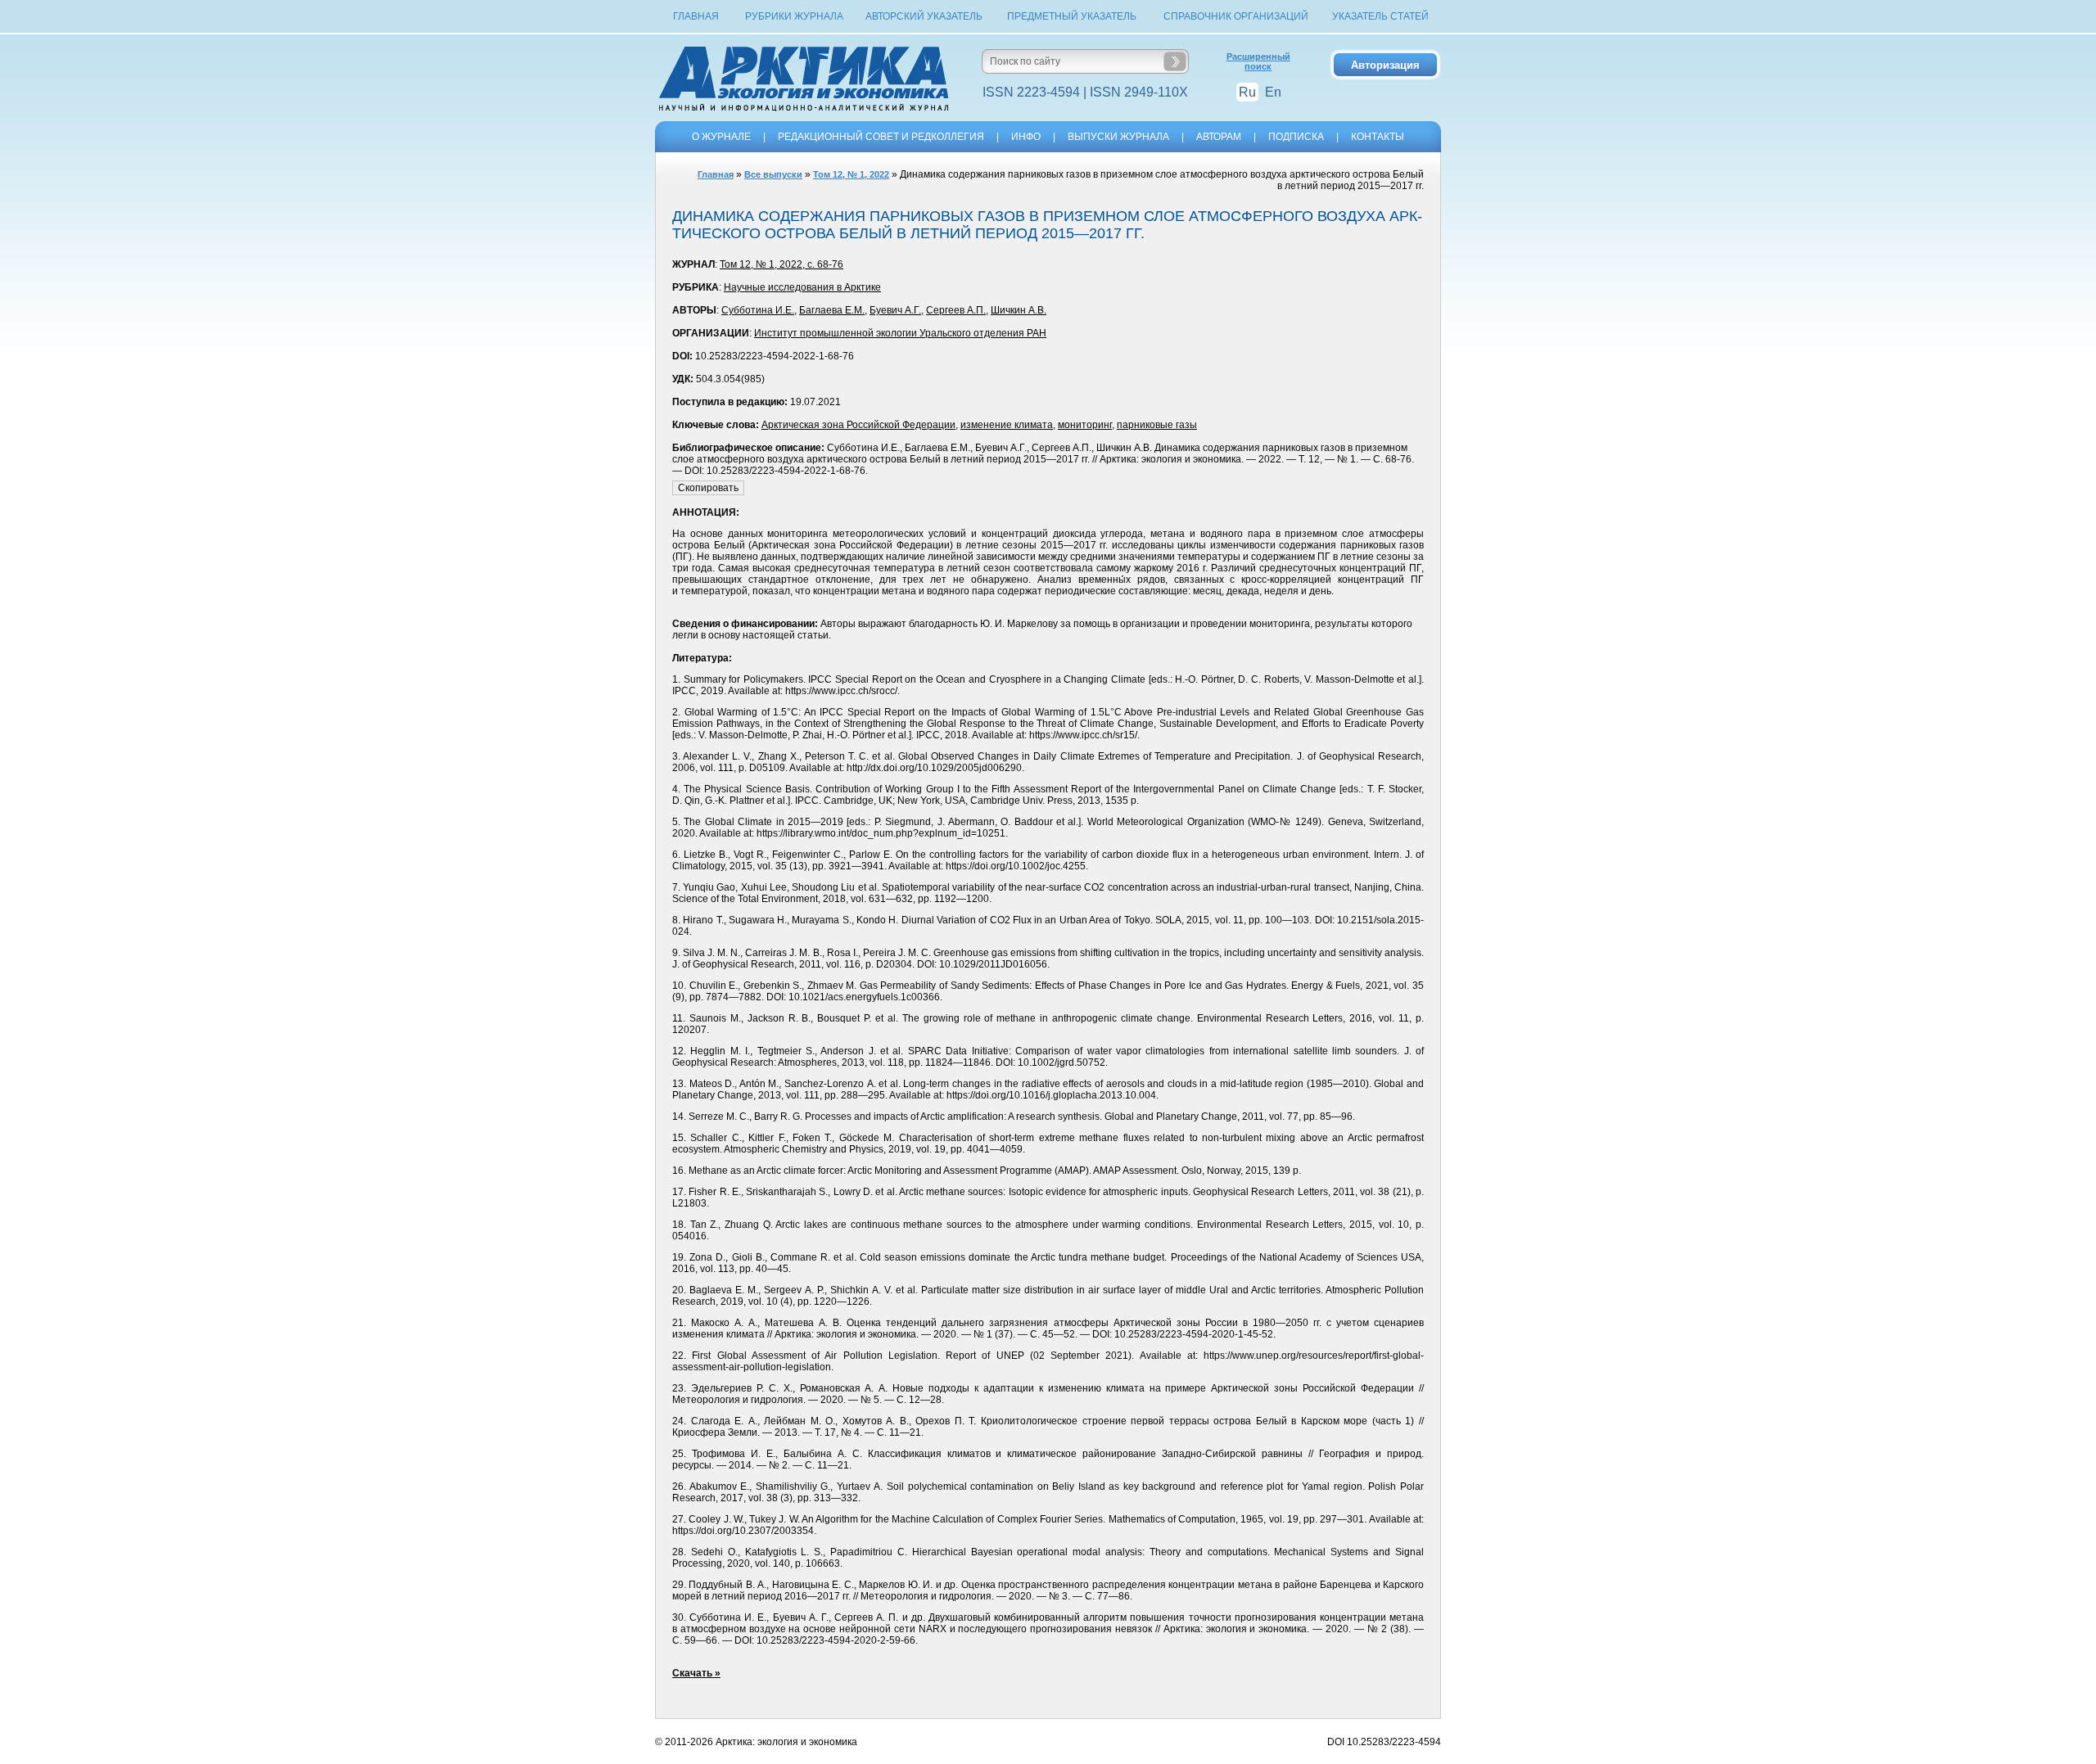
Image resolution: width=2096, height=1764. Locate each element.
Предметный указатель (1072, 16)
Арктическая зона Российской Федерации (858, 425)
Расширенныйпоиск (1258, 61)
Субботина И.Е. (758, 310)
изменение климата (1007, 425)
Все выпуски (773, 174)
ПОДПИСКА (1296, 137)
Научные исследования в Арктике (802, 287)
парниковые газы (1157, 425)
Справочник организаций (1236, 16)
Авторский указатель (924, 16)
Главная (696, 16)
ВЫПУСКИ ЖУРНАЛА (1118, 137)
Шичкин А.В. (1019, 310)
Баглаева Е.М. (832, 310)
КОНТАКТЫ (1378, 137)
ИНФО (1026, 137)
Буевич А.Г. (895, 310)
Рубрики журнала (794, 16)
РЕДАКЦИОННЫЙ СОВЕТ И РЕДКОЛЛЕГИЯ (881, 137)
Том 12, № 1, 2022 (851, 174)
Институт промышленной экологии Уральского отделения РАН (900, 333)
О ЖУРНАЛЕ (721, 137)
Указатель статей (1380, 16)
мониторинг (1085, 425)
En (1273, 92)
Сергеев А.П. (956, 310)
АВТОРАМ (1219, 137)
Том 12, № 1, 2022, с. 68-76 (781, 264)
